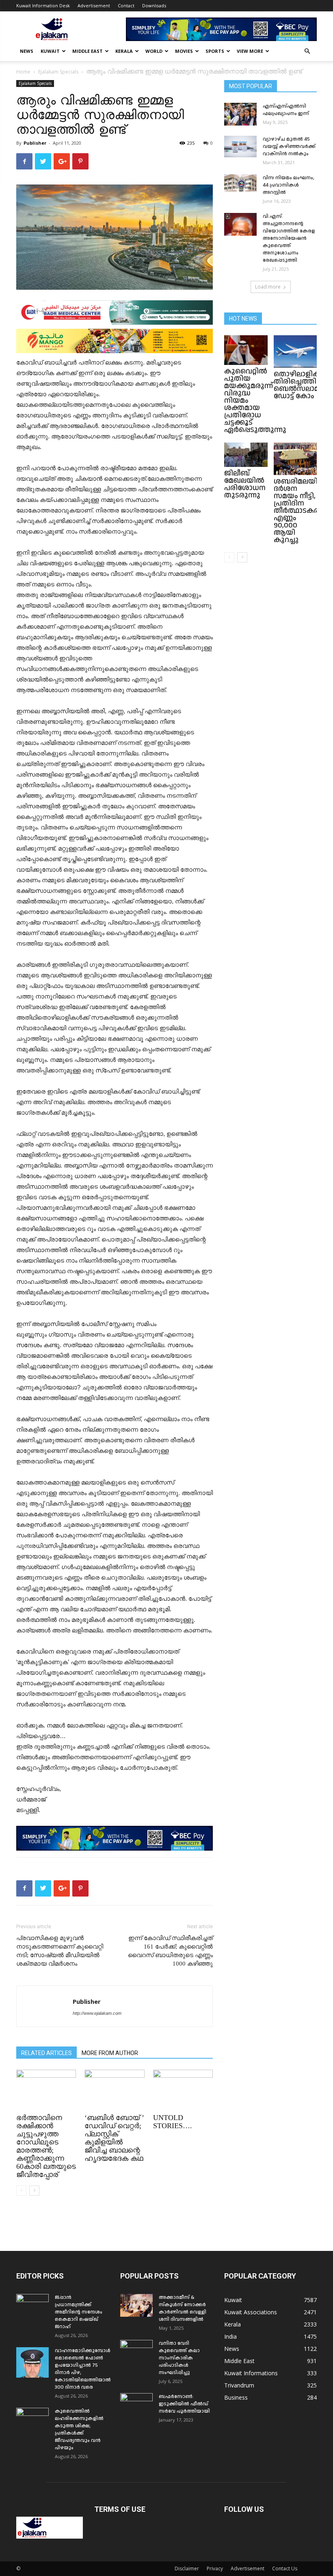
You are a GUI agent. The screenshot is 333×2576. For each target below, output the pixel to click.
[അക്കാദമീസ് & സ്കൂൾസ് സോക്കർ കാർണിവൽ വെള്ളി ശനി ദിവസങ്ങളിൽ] (136, 2305)
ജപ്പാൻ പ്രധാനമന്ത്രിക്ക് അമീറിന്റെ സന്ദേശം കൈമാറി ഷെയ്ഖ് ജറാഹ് (79, 2312)
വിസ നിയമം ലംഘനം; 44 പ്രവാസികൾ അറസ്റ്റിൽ (289, 185)
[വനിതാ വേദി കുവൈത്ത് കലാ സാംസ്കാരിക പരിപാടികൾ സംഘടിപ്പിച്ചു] (136, 2351)
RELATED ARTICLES (46, 2053)
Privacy (215, 2568)
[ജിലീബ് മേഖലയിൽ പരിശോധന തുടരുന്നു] (246, 455)
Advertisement (94, 5)
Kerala (124, 51)
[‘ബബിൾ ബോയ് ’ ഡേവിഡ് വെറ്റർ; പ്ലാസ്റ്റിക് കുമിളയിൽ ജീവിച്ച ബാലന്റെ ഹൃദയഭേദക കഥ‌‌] (114, 2090)
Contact (126, 5)
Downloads (154, 5)
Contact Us (285, 2568)
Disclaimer (187, 2568)
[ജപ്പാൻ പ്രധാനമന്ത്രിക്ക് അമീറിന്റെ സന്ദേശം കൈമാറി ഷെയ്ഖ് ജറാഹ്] (32, 2305)
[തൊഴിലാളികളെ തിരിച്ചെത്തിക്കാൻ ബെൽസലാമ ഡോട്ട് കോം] (295, 352)
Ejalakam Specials (58, 72)
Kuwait (50, 51)
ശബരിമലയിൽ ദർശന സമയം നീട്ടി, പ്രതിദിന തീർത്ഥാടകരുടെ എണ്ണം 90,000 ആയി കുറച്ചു (303, 511)
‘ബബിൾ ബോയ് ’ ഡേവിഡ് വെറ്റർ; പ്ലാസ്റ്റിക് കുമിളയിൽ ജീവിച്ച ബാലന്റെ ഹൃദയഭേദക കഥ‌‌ (114, 2138)
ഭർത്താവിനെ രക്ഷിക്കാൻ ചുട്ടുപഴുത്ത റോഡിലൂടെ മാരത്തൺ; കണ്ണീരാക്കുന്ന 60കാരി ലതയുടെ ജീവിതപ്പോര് (46, 2146)
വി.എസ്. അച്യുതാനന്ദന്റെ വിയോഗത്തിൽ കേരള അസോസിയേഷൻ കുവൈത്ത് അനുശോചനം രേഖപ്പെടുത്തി (289, 238)
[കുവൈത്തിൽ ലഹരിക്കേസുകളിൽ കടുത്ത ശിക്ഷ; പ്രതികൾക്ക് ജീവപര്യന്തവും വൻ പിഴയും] (32, 2419)
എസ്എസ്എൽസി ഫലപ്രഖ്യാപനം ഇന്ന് (286, 110)
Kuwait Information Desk (43, 5)
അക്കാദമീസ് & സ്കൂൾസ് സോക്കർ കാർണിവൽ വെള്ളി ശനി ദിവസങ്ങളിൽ (183, 2308)
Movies (184, 51)
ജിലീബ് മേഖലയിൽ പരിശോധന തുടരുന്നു (245, 484)
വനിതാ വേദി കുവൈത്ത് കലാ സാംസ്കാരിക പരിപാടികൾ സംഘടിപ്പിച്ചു (179, 2358)
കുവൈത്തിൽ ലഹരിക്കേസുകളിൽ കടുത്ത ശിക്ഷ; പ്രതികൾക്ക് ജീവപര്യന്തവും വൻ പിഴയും (79, 2430)
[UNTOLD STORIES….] (183, 2090)
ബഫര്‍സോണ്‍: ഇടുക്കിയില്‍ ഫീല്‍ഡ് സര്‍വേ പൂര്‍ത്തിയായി (184, 2404)
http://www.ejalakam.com (97, 2013)
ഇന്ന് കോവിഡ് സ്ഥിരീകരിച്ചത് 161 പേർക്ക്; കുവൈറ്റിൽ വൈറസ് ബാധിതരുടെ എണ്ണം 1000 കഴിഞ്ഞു (170, 1951)
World (154, 51)
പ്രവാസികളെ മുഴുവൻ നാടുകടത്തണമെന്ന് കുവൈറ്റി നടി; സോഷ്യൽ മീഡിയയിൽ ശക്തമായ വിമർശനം (60, 1951)
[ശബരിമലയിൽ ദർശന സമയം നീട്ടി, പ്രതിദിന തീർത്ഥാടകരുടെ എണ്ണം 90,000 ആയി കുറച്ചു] (295, 459)
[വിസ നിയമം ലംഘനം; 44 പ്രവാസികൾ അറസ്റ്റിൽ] (240, 183)
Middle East (88, 51)
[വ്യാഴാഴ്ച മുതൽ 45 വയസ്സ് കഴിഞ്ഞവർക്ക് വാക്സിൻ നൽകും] (240, 146)
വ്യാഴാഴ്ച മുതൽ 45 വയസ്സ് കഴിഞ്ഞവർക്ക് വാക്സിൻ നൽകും (289, 146)
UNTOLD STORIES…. (173, 2122)
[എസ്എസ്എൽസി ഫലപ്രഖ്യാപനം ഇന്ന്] (240, 114)
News (27, 51)
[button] (307, 51)
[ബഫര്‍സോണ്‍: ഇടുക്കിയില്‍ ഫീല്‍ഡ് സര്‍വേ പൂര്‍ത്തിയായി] (136, 2405)
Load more (268, 287)
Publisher (35, 143)
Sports (215, 51)
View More (250, 51)
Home (23, 72)
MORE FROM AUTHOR (110, 2053)
